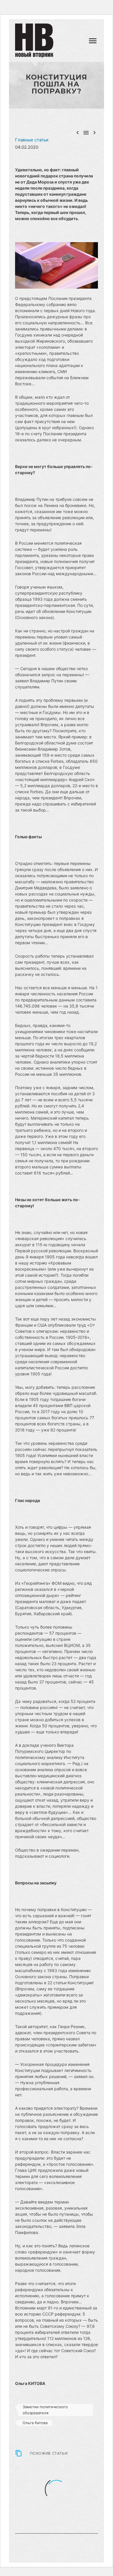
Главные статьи (32, 140)
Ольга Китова (35, 2423)
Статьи (76, 44)
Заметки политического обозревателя (45, 2410)
